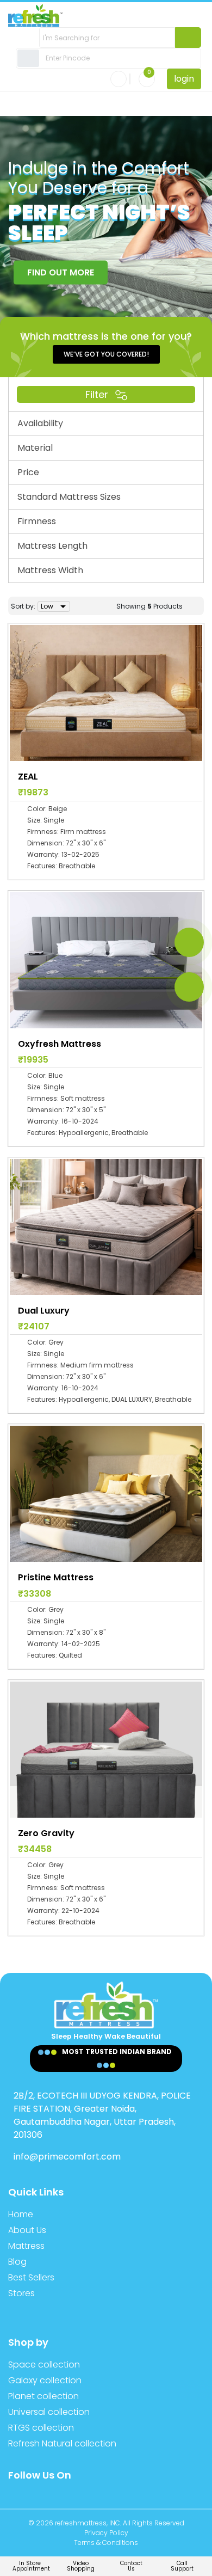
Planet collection (43, 2396)
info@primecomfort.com (67, 2157)
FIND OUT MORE (61, 272)
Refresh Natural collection (62, 2443)
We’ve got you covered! (106, 354)
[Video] (189, 987)
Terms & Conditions (106, 2543)
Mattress (26, 2246)
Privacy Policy (106, 2533)
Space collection (44, 2365)
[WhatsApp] (189, 942)
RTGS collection (41, 2428)
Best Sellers (31, 2277)
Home (21, 2214)
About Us (27, 2230)
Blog (17, 2262)
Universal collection (49, 2412)
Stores (21, 2293)
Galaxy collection (45, 2380)
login (184, 79)
